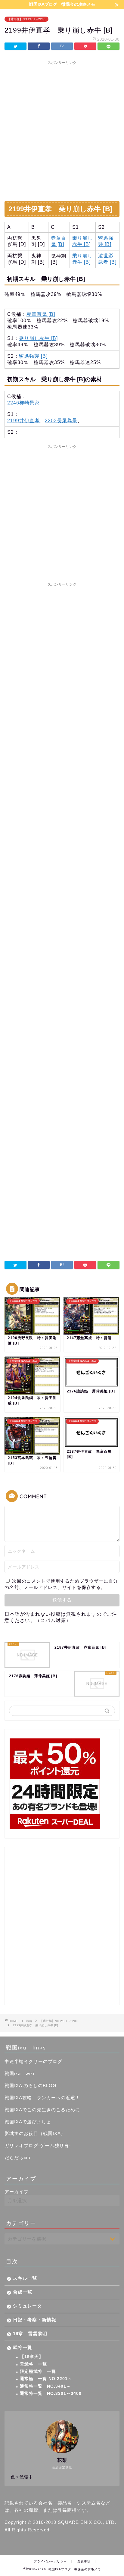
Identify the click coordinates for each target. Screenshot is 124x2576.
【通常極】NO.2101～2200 (26, 19)
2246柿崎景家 (23, 403)
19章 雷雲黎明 (30, 2334)
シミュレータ (27, 2306)
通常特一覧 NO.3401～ (45, 2386)
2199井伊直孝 (23, 421)
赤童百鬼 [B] (41, 314)
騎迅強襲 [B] (33, 356)
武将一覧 (23, 2347)
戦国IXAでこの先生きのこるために (42, 2110)
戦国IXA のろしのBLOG (31, 2085)
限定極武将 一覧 (38, 2372)
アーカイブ (17, 2192)
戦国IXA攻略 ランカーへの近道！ (42, 2098)
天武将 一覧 (33, 2364)
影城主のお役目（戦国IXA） (35, 2133)
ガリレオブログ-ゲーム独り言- (38, 2145)
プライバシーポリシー (50, 2561)
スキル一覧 (25, 2278)
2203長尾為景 (61, 421)
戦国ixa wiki (19, 2073)
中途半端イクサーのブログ (33, 2061)
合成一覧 (23, 2292)
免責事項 (84, 2561)
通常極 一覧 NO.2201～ (46, 2379)
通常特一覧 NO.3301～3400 (51, 2394)
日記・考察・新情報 (35, 2320)
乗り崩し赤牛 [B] (38, 338)
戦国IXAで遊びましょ (28, 2122)
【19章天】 (32, 2357)
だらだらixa (17, 2158)
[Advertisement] (62, 130)
